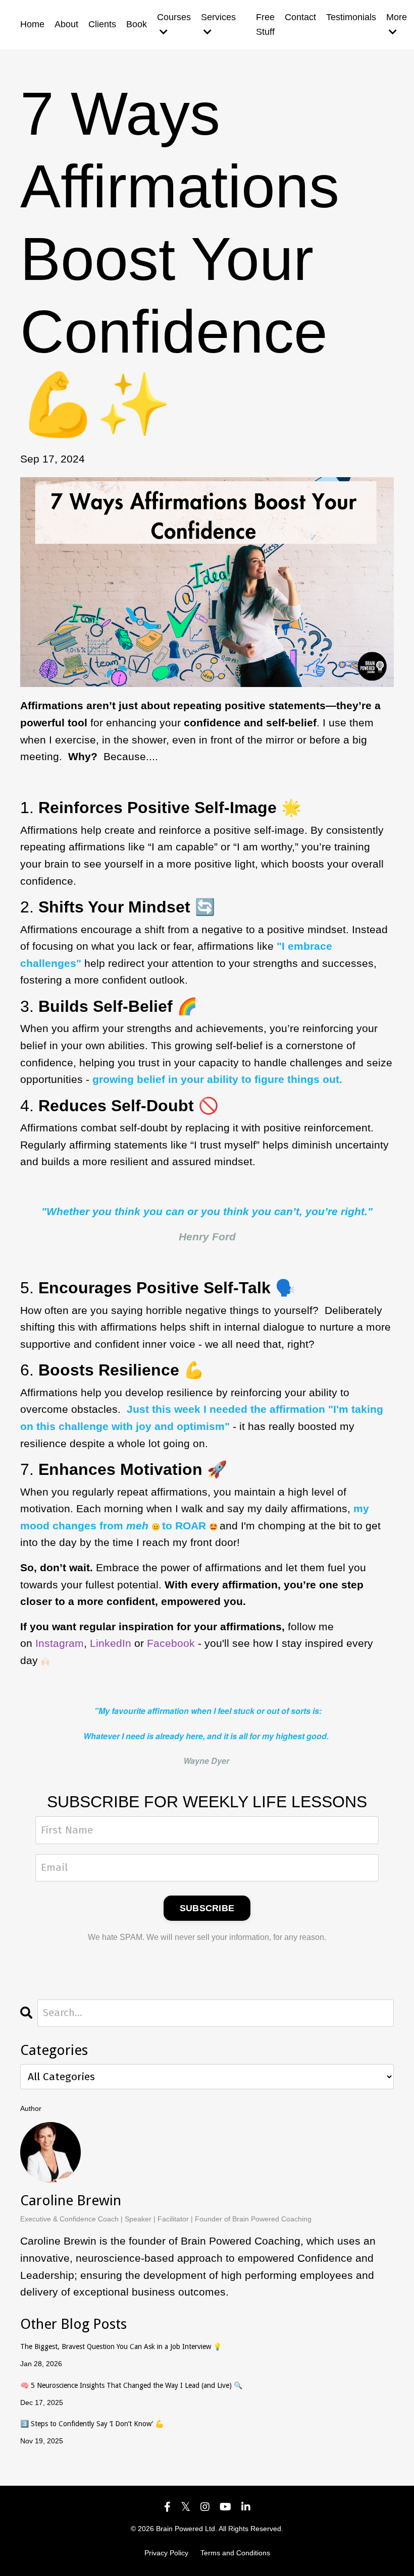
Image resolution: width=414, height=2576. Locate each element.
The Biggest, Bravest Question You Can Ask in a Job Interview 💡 (121, 2346)
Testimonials (351, 17)
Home (32, 24)
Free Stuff (265, 24)
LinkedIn (111, 1643)
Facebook (171, 1643)
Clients (102, 24)
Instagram (60, 1643)
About (66, 24)
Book (137, 24)
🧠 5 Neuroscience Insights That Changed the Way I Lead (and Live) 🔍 (131, 2385)
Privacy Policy (166, 2553)
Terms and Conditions (235, 2553)
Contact (300, 17)
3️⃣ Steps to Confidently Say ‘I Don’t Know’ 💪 (92, 2424)
